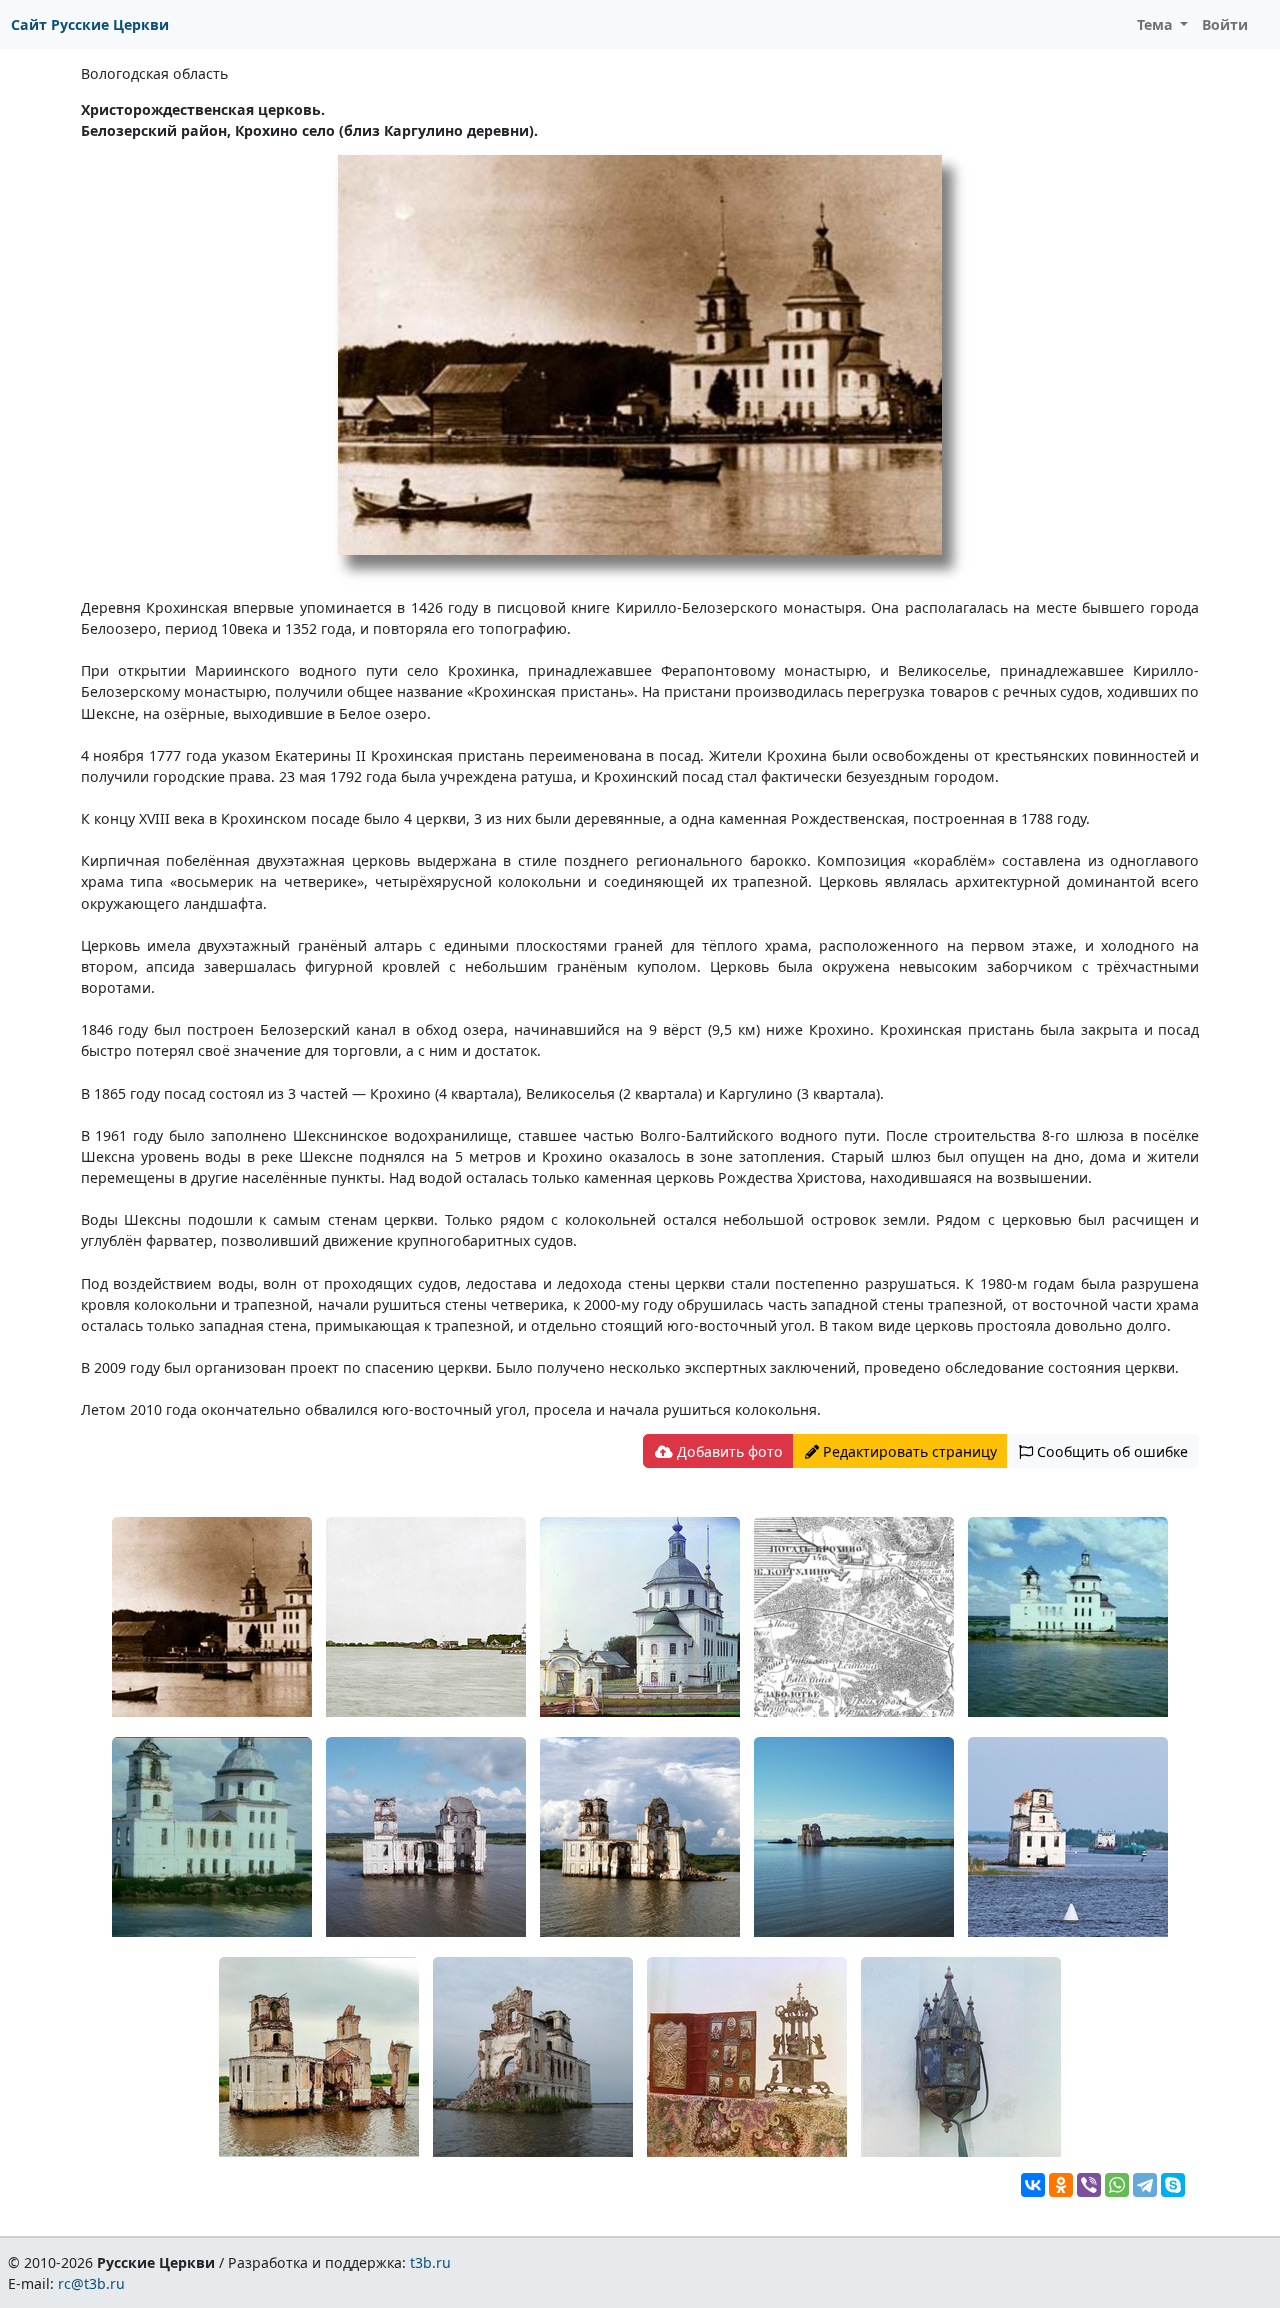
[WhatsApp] (1117, 2185)
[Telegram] (1145, 2185)
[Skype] (1173, 2185)
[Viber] (1089, 2185)
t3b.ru (430, 2262)
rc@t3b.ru (91, 2283)
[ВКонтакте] (1033, 2185)
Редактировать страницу (908, 1451)
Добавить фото (728, 1451)
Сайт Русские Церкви (90, 24)
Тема (1157, 24)
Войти (1225, 24)
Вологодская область (154, 73)
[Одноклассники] (1061, 2185)
